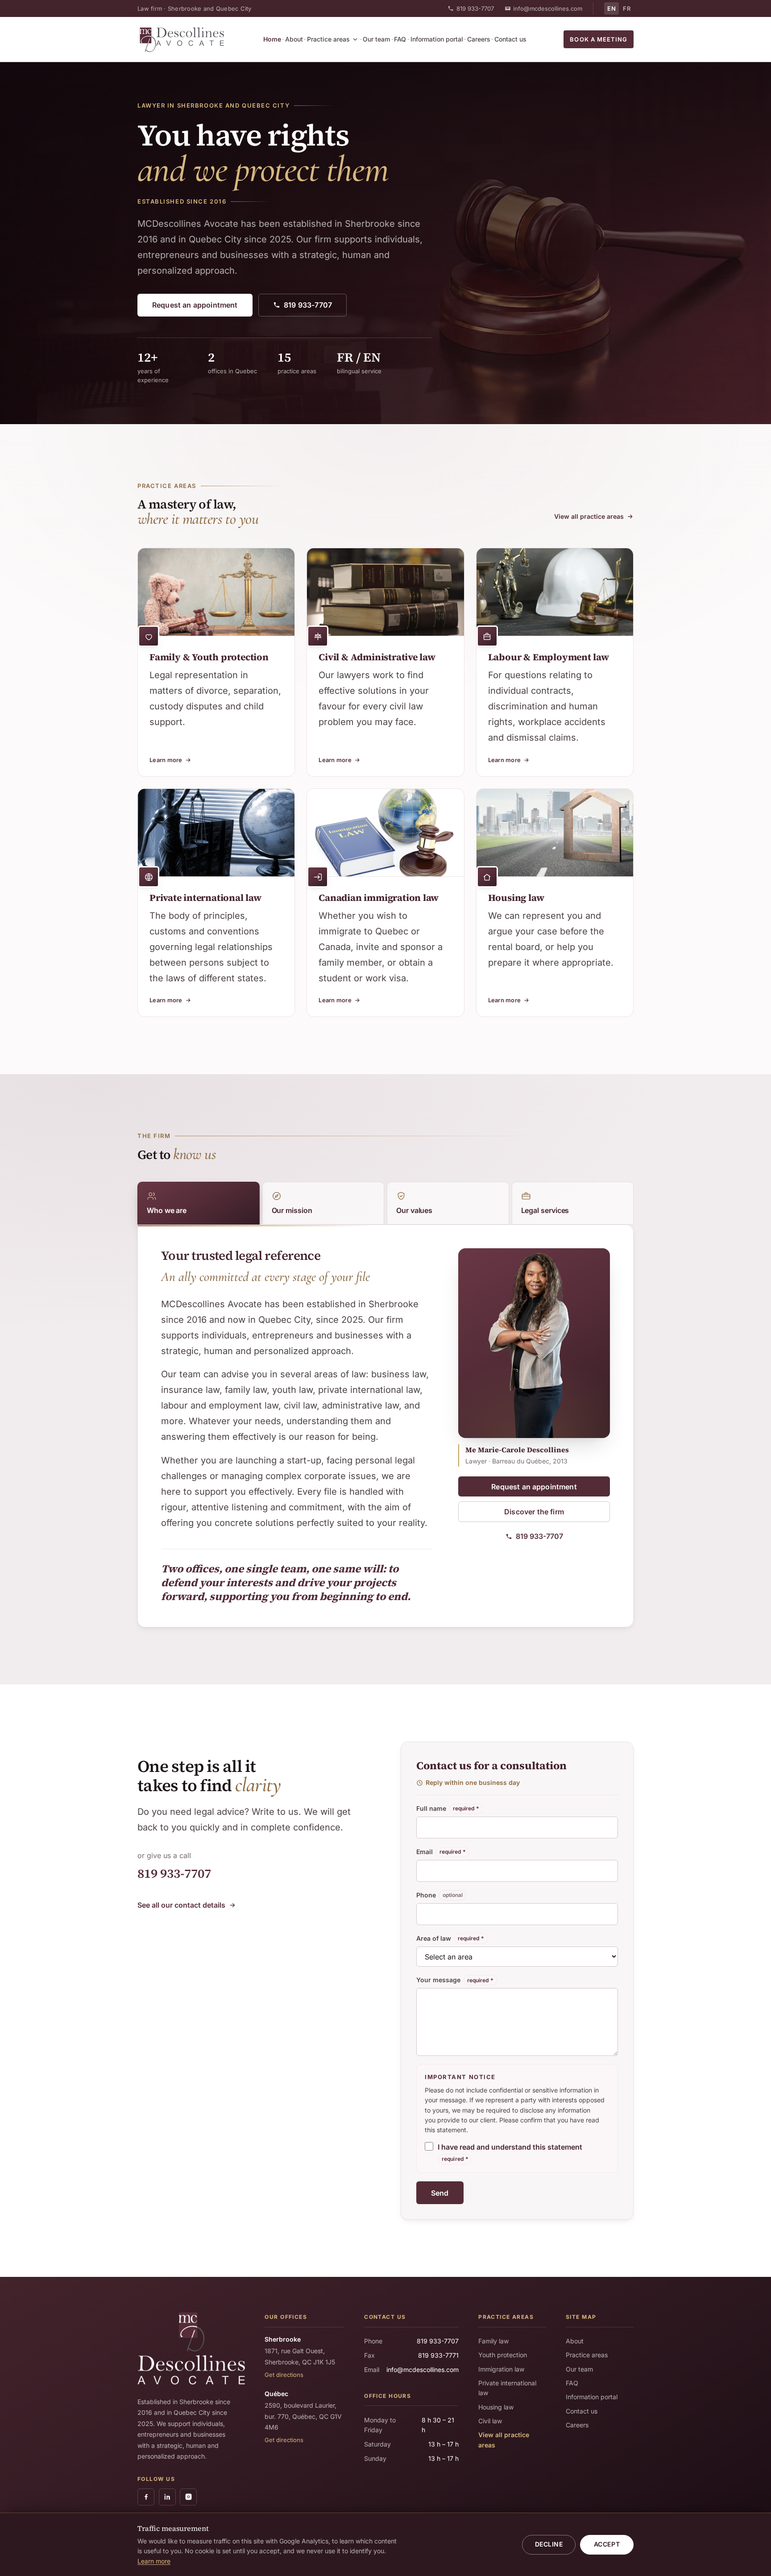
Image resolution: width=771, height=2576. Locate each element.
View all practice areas (589, 516)
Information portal (437, 39)
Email (441, 1852)
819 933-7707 (475, 8)
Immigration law (501, 2369)
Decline (549, 2544)
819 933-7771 (438, 2355)
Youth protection (503, 2355)
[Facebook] (146, 2497)
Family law (493, 2341)
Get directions (284, 2375)
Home (272, 39)
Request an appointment (195, 305)
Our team (376, 39)
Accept (607, 2544)
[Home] (182, 39)
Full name (448, 1808)
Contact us (510, 39)
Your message (455, 1980)
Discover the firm (534, 1512)
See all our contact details (181, 1905)
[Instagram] (188, 2497)
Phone (440, 1895)
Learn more (154, 2561)
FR (627, 8)
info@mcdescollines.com (548, 8)
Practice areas (328, 39)
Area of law (450, 1938)
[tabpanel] (296, 1426)
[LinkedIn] (167, 2497)
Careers (479, 39)
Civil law (490, 2421)
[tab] (199, 1203)
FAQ (400, 39)
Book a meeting (599, 39)
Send (440, 2193)
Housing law (496, 2407)
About (294, 39)
